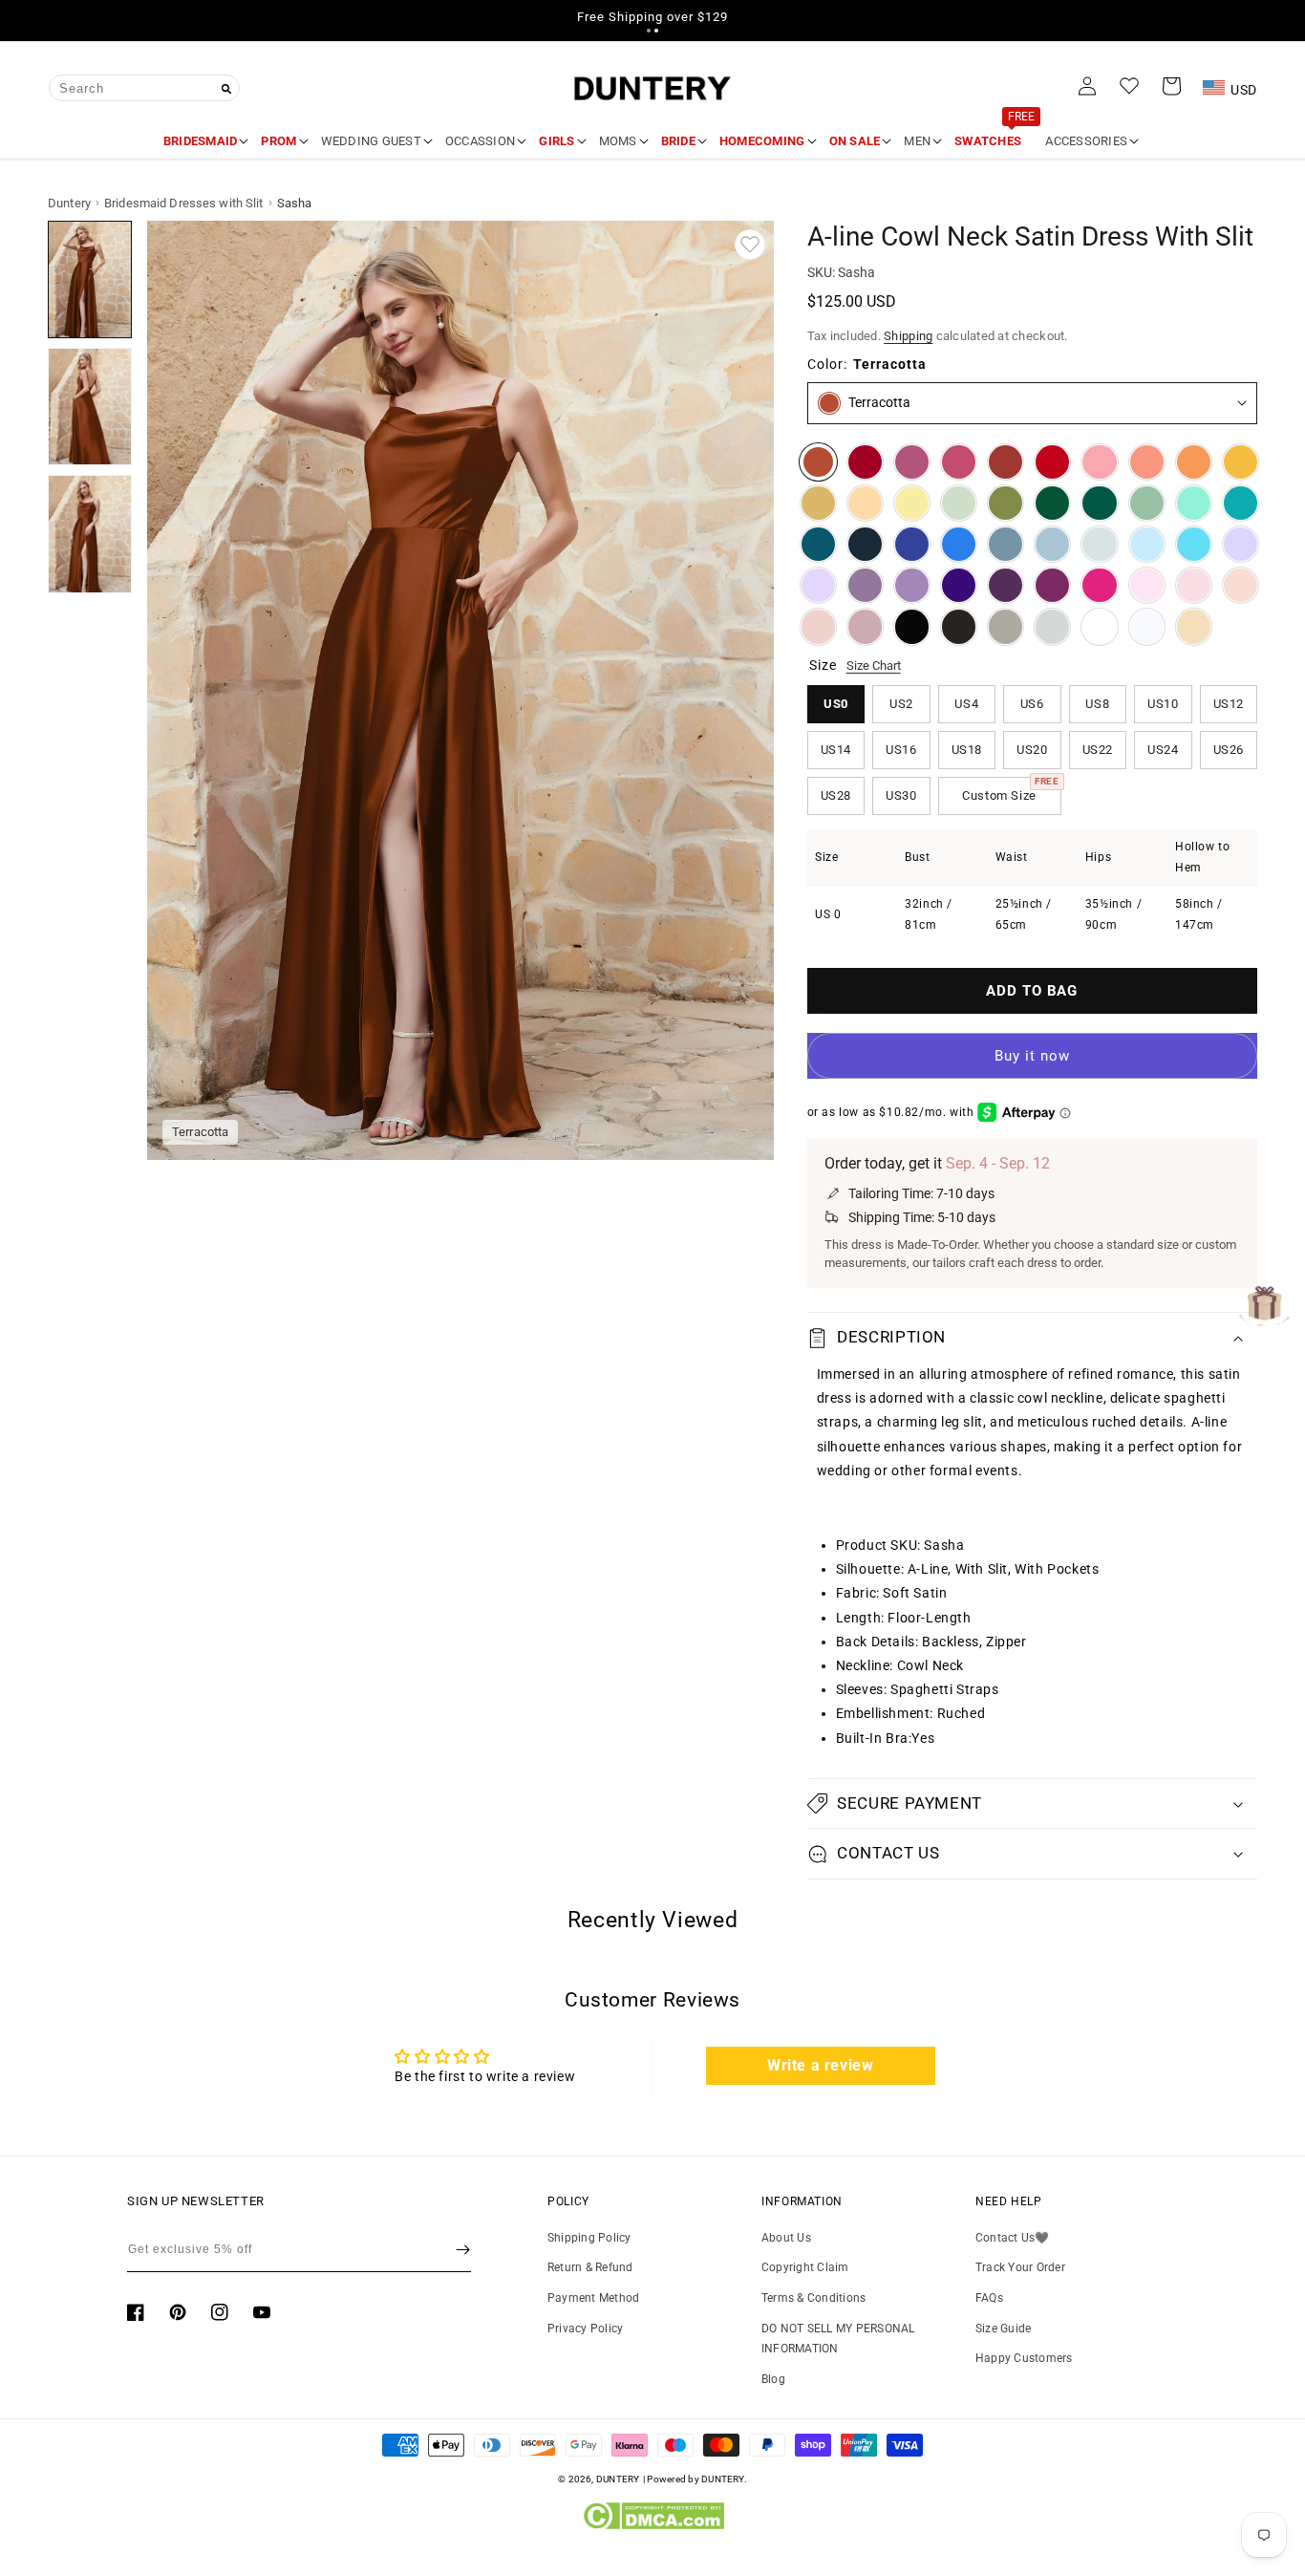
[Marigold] (1241, 462)
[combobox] (144, 88)
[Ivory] (1099, 626)
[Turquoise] (1194, 503)
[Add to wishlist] (750, 245)
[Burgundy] (865, 462)
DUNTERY (618, 2479)
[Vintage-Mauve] (865, 626)
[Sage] (1147, 503)
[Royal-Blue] (912, 544)
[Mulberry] (912, 462)
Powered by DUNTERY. (697, 2479)
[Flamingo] (1099, 462)
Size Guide (1003, 2329)
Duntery (69, 203)
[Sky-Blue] (1147, 544)
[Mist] (1099, 544)
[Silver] (1052, 626)
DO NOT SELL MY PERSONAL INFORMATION (838, 2339)
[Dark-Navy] (865, 544)
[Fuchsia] (1099, 585)
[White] (1147, 626)
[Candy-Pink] (1147, 585)
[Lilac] (818, 585)
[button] (649, 31)
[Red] (1052, 462)
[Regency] (959, 585)
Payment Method (593, 2298)
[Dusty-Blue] (1052, 544)
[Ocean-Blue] (959, 544)
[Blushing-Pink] (1194, 585)
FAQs (989, 2298)
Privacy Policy (585, 2329)
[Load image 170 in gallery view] (90, 407)
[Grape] (1005, 585)
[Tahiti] (912, 585)
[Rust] (1005, 462)
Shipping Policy (589, 2238)
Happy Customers (1024, 2358)
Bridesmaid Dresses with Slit (184, 203)
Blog (773, 2379)
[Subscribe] (463, 2249)
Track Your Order (1020, 2267)
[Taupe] (1005, 626)
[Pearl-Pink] (1241, 585)
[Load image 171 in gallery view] (90, 534)
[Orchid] (1052, 585)
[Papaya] (1147, 462)
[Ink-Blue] (818, 544)
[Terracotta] (818, 462)
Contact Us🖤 (1013, 2238)
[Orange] (1194, 462)
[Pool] (1194, 544)
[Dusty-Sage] (959, 503)
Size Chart (874, 665)
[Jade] (1241, 503)
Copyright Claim (805, 2267)
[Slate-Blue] (1005, 544)
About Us (786, 2238)
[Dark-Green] (1052, 503)
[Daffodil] (912, 503)
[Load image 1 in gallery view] (90, 279)
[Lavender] (1241, 544)
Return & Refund (590, 2267)
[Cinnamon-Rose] (959, 462)
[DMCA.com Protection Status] (653, 2525)
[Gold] (818, 503)
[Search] (226, 89)
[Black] (912, 626)
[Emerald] (1099, 503)
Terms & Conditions (813, 2298)
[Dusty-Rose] (818, 626)
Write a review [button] (820, 2065)
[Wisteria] (865, 585)
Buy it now (1032, 1056)
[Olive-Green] (1005, 503)
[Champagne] (1194, 626)
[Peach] (865, 503)
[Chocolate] (959, 626)
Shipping (908, 336)
